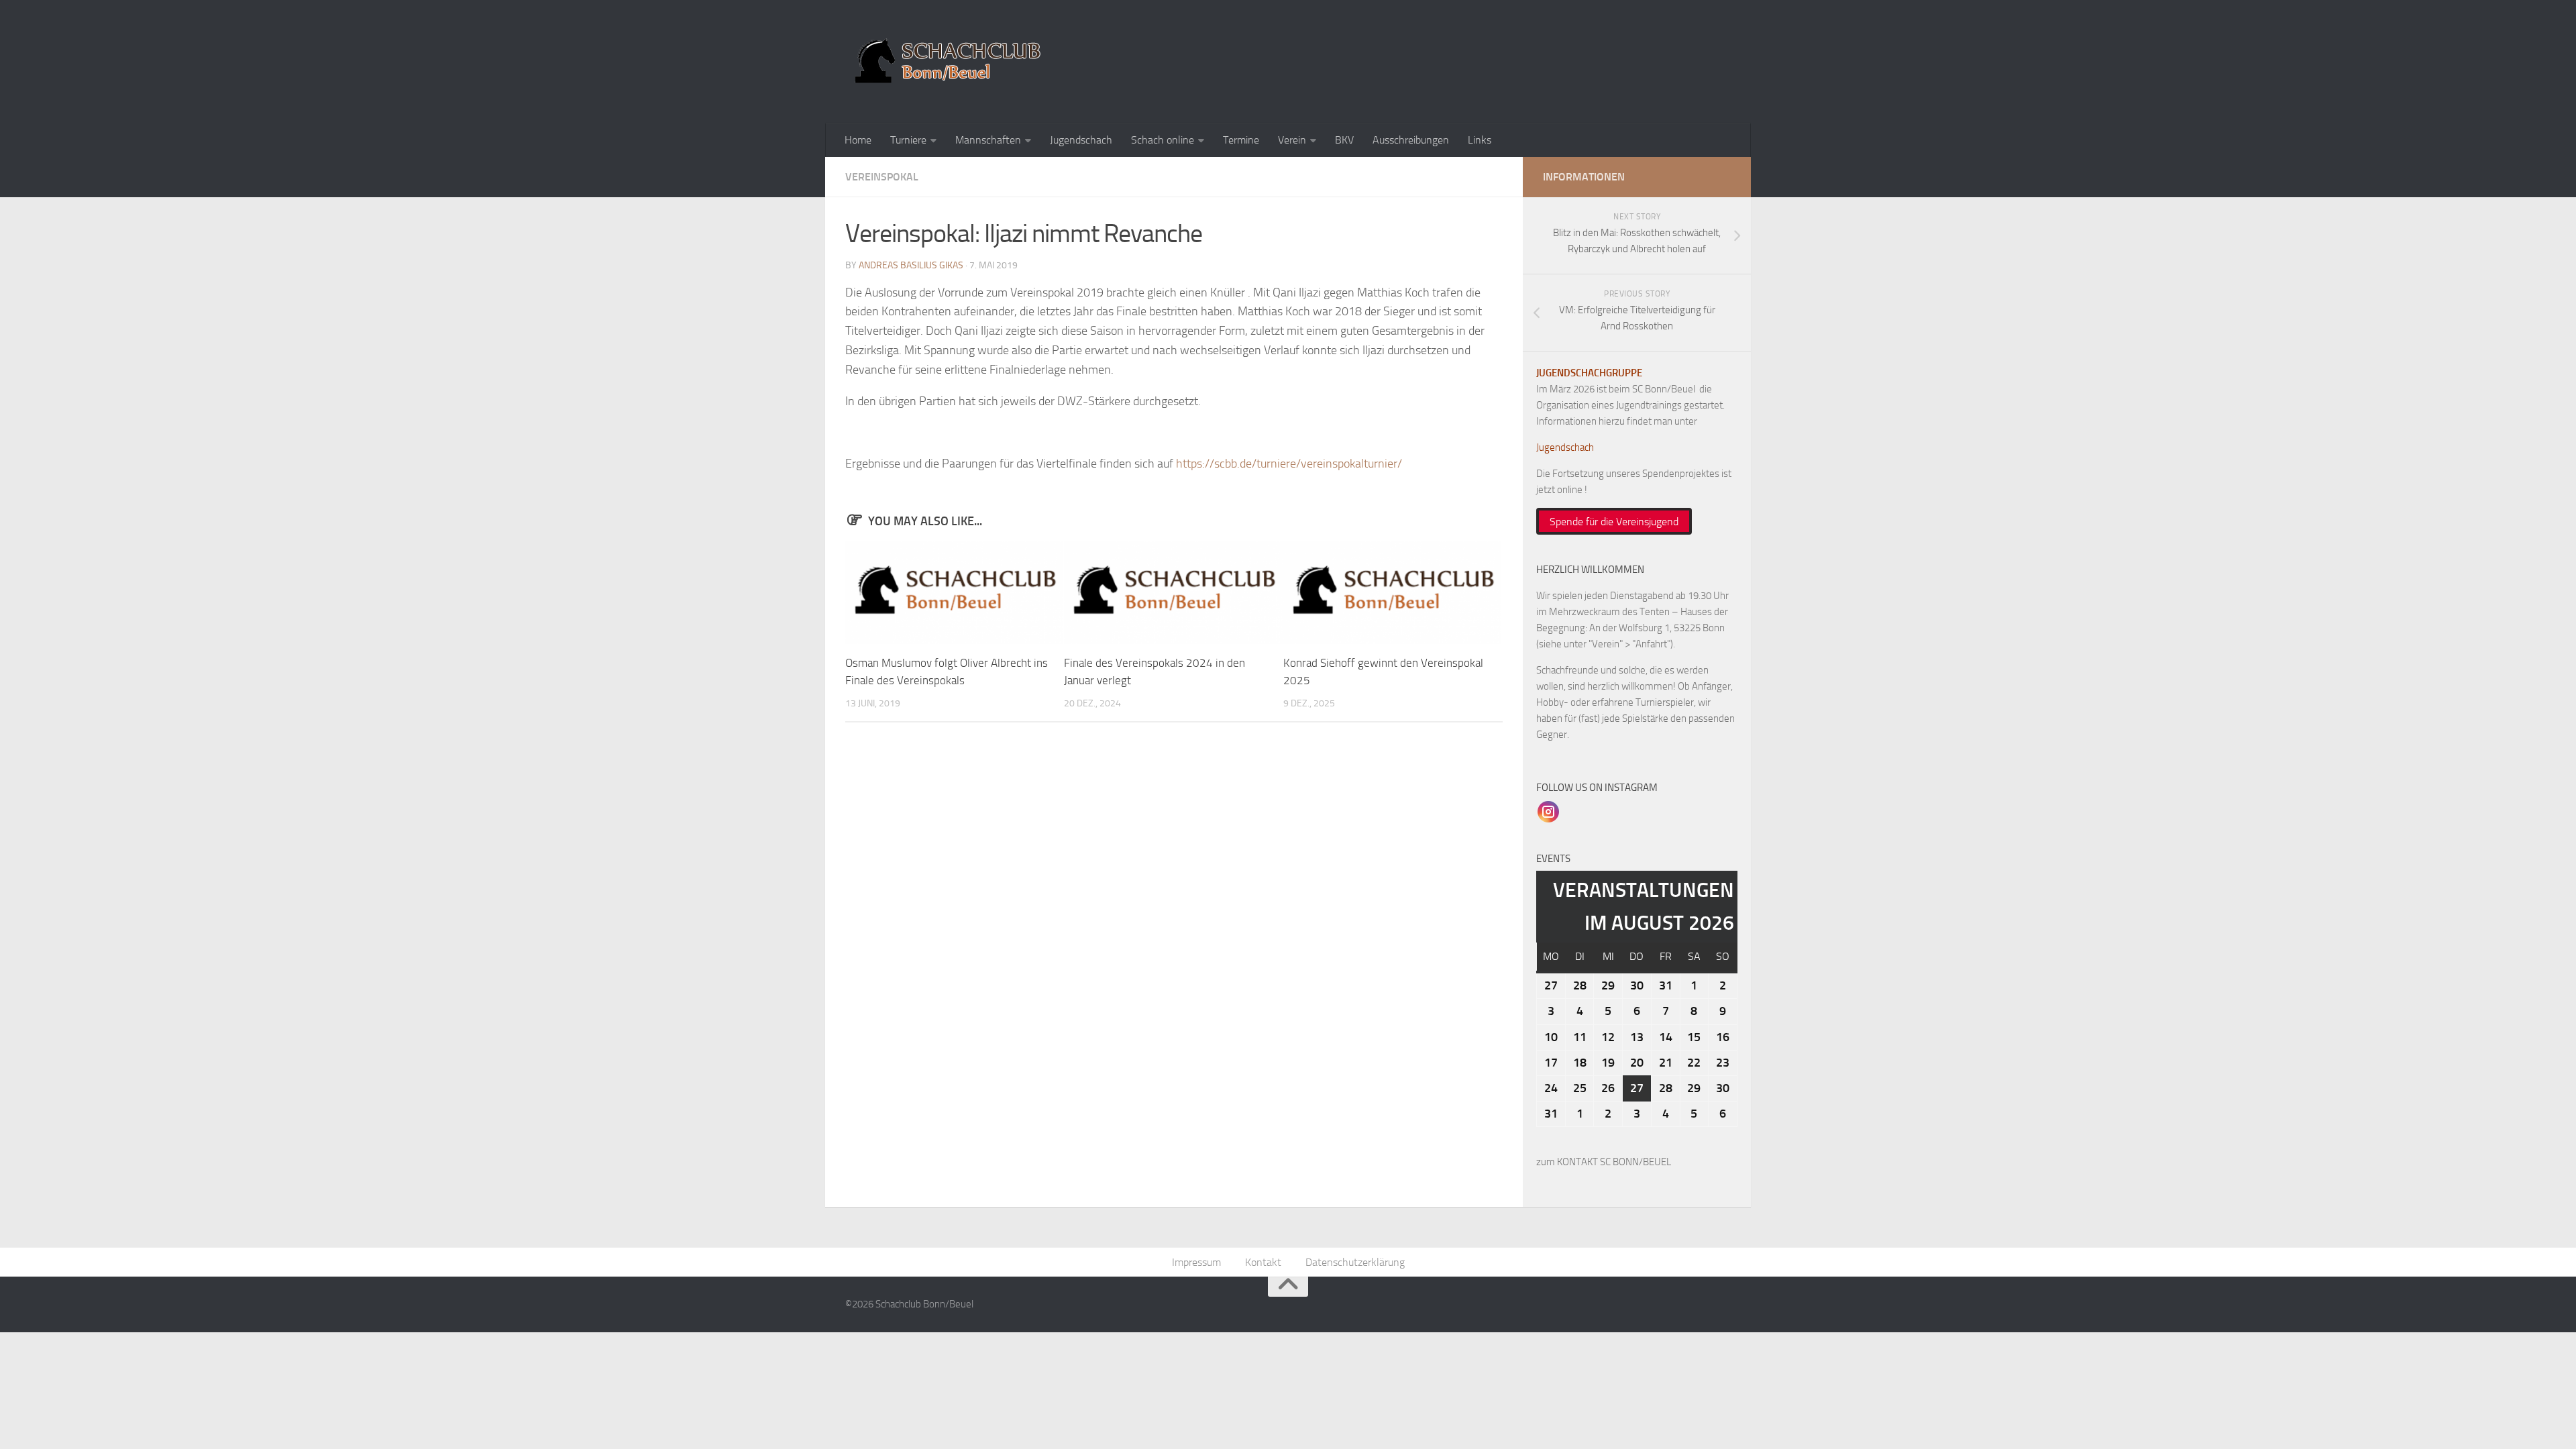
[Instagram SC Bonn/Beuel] (1548, 811)
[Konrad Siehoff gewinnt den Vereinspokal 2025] (1392, 593)
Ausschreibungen (1411, 140)
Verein (1292, 140)
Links (1480, 140)
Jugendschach (1081, 140)
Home (858, 140)
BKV (1344, 140)
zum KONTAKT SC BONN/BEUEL (1604, 1162)
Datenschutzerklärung (1355, 1262)
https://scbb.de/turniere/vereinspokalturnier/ (1289, 464)
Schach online (1163, 140)
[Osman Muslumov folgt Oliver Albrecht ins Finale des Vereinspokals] (954, 593)
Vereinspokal (882, 177)
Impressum (1196, 1262)
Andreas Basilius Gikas (911, 265)
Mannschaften (988, 140)
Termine (1241, 140)
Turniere (908, 140)
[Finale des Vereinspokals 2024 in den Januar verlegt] (1173, 593)
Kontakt (1263, 1262)
